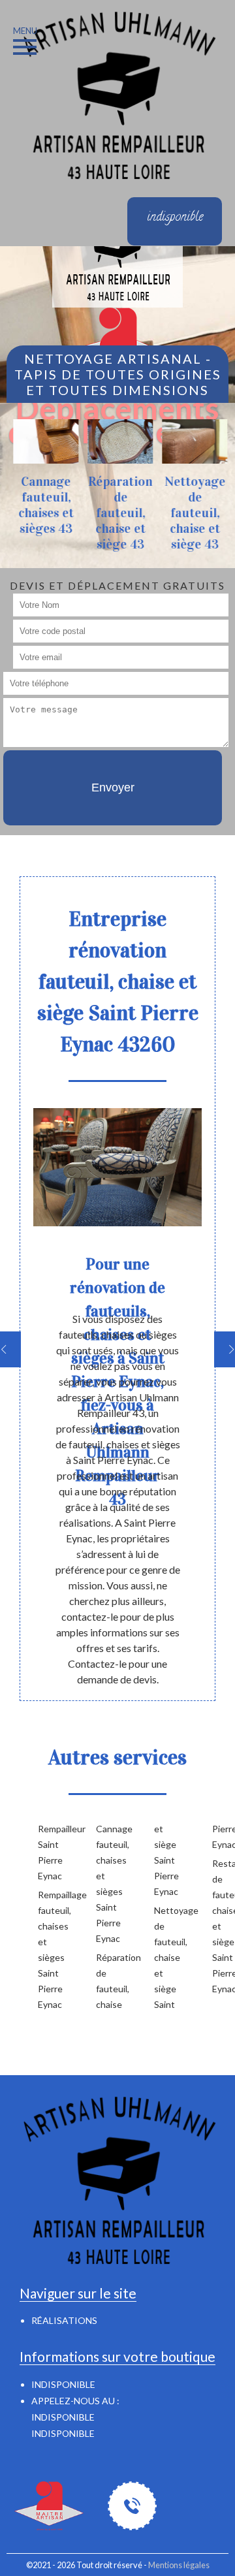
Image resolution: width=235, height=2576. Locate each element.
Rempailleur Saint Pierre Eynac (46, 1852)
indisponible (63, 2417)
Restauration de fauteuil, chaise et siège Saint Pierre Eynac (220, 1926)
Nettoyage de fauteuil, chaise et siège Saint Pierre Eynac (191, 1916)
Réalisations (64, 2320)
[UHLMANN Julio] (117, 94)
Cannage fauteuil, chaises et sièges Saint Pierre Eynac (104, 1884)
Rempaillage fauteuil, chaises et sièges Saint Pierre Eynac (46, 1949)
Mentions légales (179, 2565)
